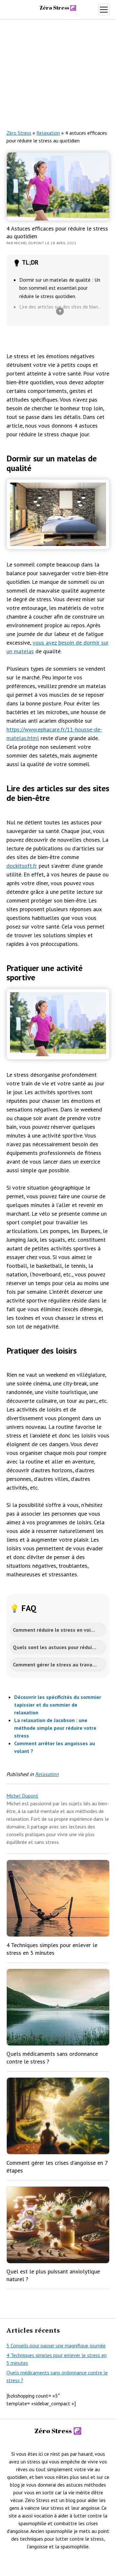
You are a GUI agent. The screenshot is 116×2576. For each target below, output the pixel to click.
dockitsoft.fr (22, 866)
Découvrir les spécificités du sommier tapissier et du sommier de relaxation (58, 1705)
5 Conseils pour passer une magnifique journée (56, 2345)
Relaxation (48, 133)
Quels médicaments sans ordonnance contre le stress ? (52, 2058)
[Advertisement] (58, 70)
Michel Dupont (22, 1796)
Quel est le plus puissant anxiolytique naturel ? (53, 2275)
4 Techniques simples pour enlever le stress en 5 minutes (52, 1949)
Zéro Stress (19, 133)
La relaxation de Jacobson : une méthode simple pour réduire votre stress (55, 1728)
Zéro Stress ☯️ (58, 8)
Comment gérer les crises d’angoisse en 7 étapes (57, 2167)
